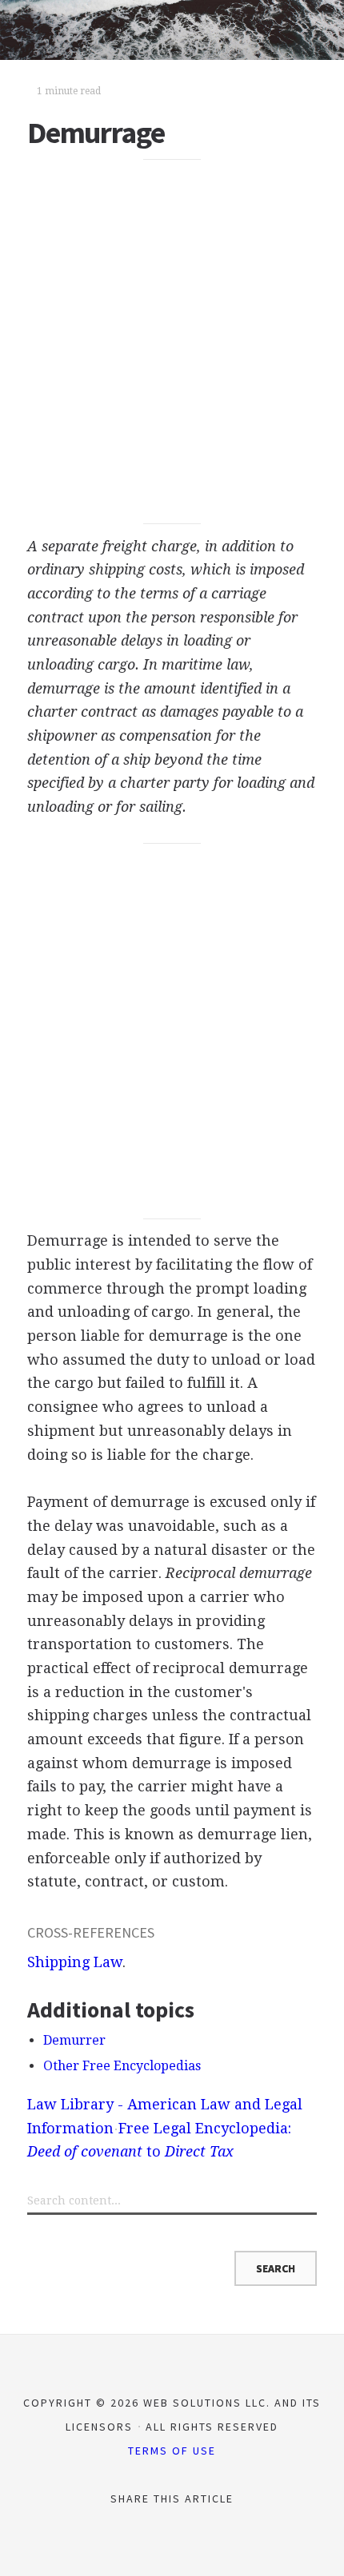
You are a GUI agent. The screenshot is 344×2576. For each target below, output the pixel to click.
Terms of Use (172, 2451)
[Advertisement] (172, 342)
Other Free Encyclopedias (122, 2066)
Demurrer (74, 2040)
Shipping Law (75, 1962)
